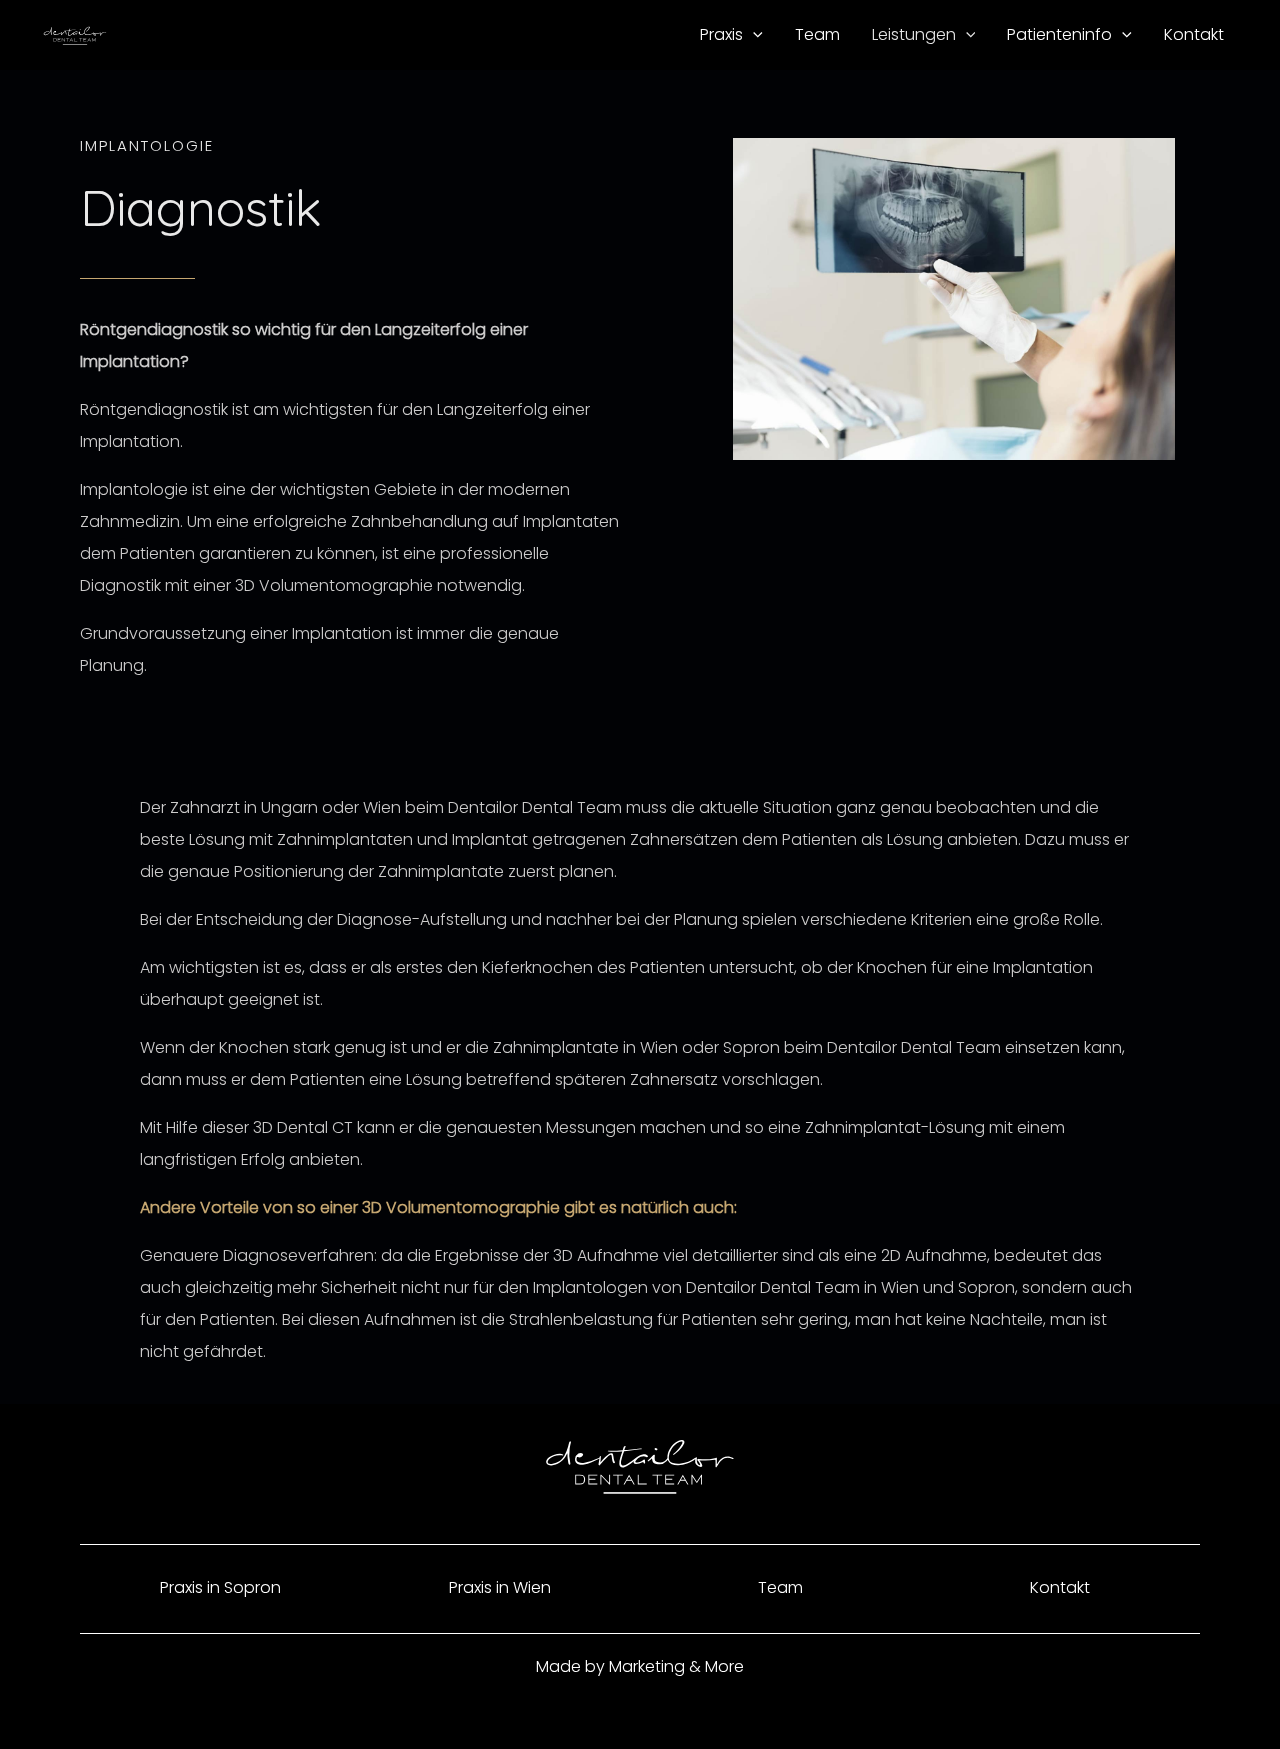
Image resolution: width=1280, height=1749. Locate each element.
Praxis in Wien (500, 1587)
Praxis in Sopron (220, 1587)
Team (780, 1587)
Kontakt (1060, 1587)
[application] (753, 35)
